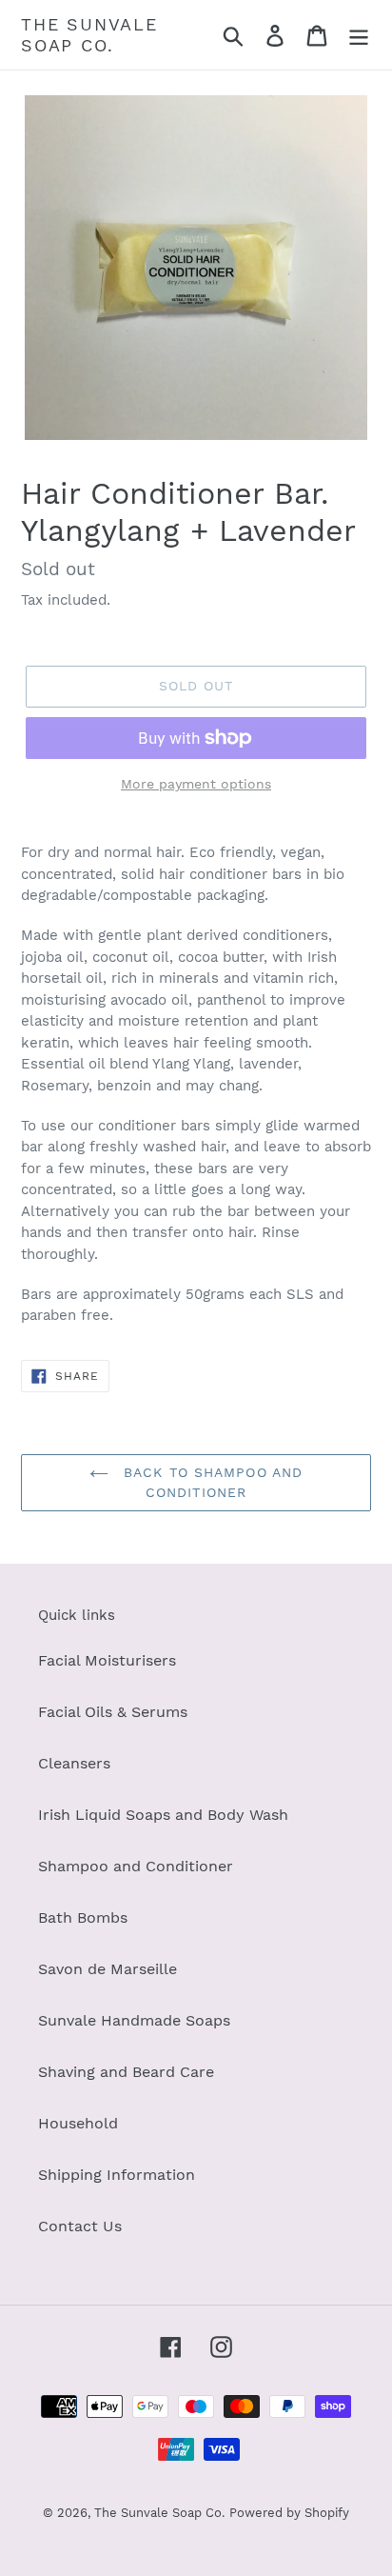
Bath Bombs (83, 1917)
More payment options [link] (196, 784)
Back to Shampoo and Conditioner (210, 1482)
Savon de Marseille (108, 1969)
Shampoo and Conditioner (136, 1866)
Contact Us (80, 2226)
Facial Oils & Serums (113, 1712)
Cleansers (74, 1763)
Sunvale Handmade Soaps (134, 2020)
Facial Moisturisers (107, 1660)
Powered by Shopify (289, 2513)
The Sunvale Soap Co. (89, 35)
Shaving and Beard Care (126, 2072)
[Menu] (359, 35)
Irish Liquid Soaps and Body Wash (163, 1815)
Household (78, 2123)
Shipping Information (117, 2175)
